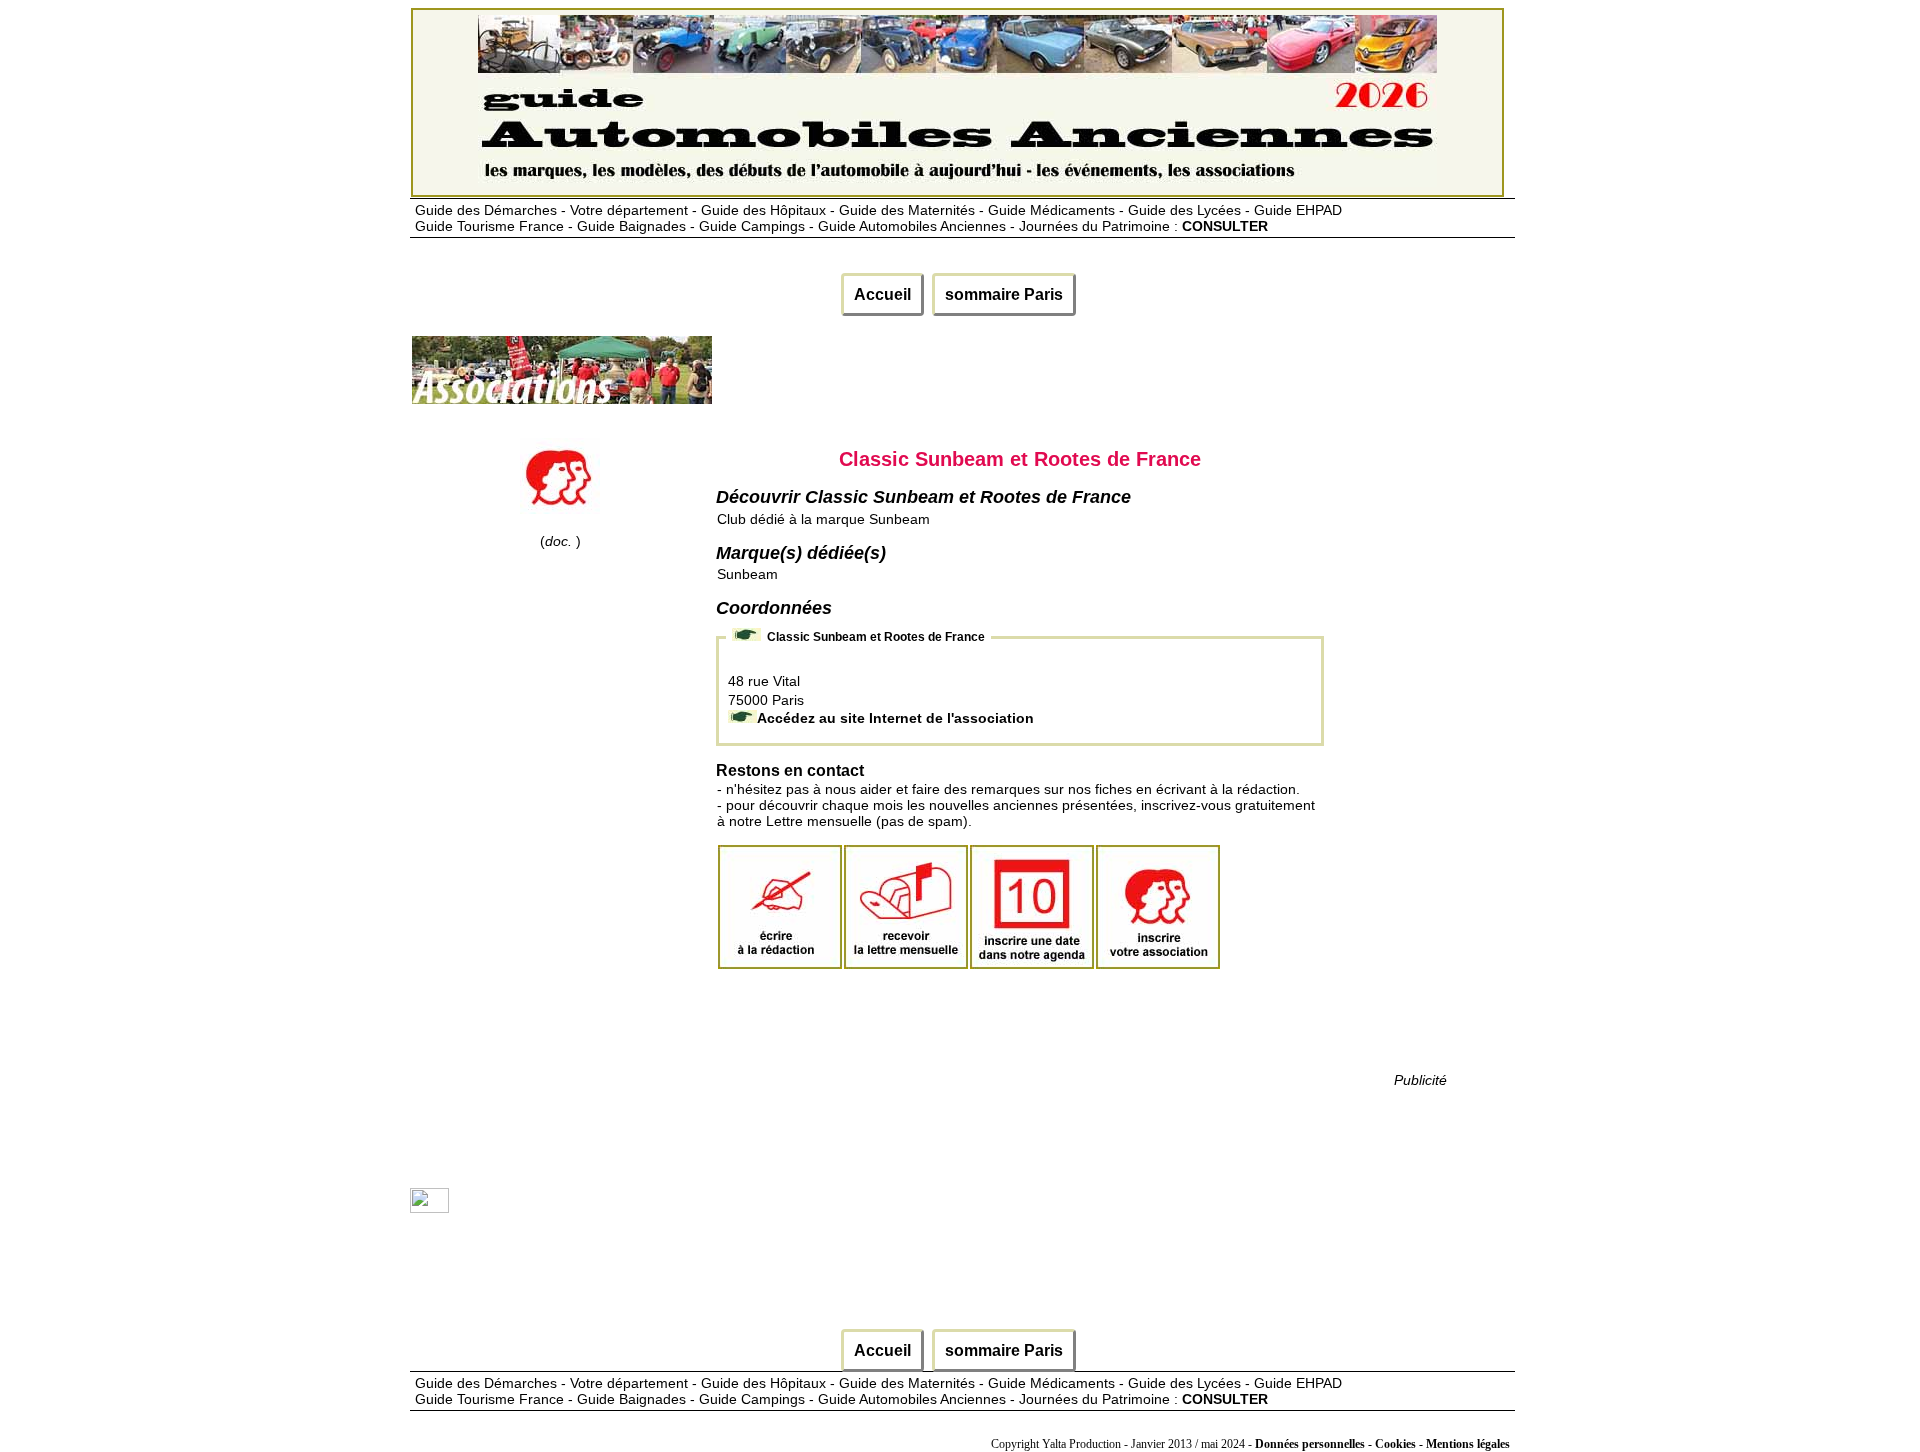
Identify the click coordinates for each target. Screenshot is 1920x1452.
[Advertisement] (1078, 378)
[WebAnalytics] (429, 1208)
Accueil (882, 294)
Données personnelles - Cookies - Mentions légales (1382, 1444)
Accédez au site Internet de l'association (895, 718)
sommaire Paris (1004, 294)
